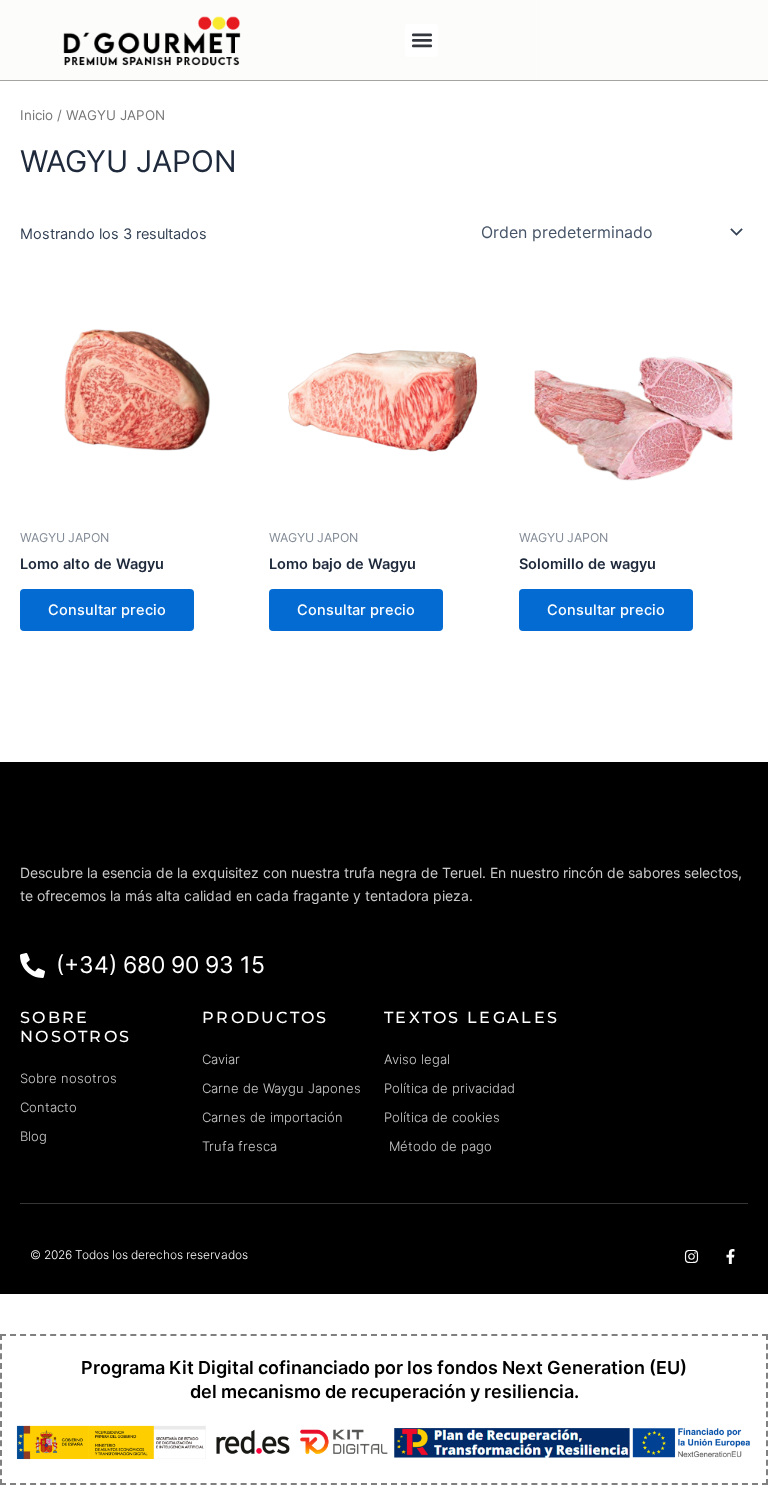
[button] (421, 40)
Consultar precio (107, 610)
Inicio (36, 115)
